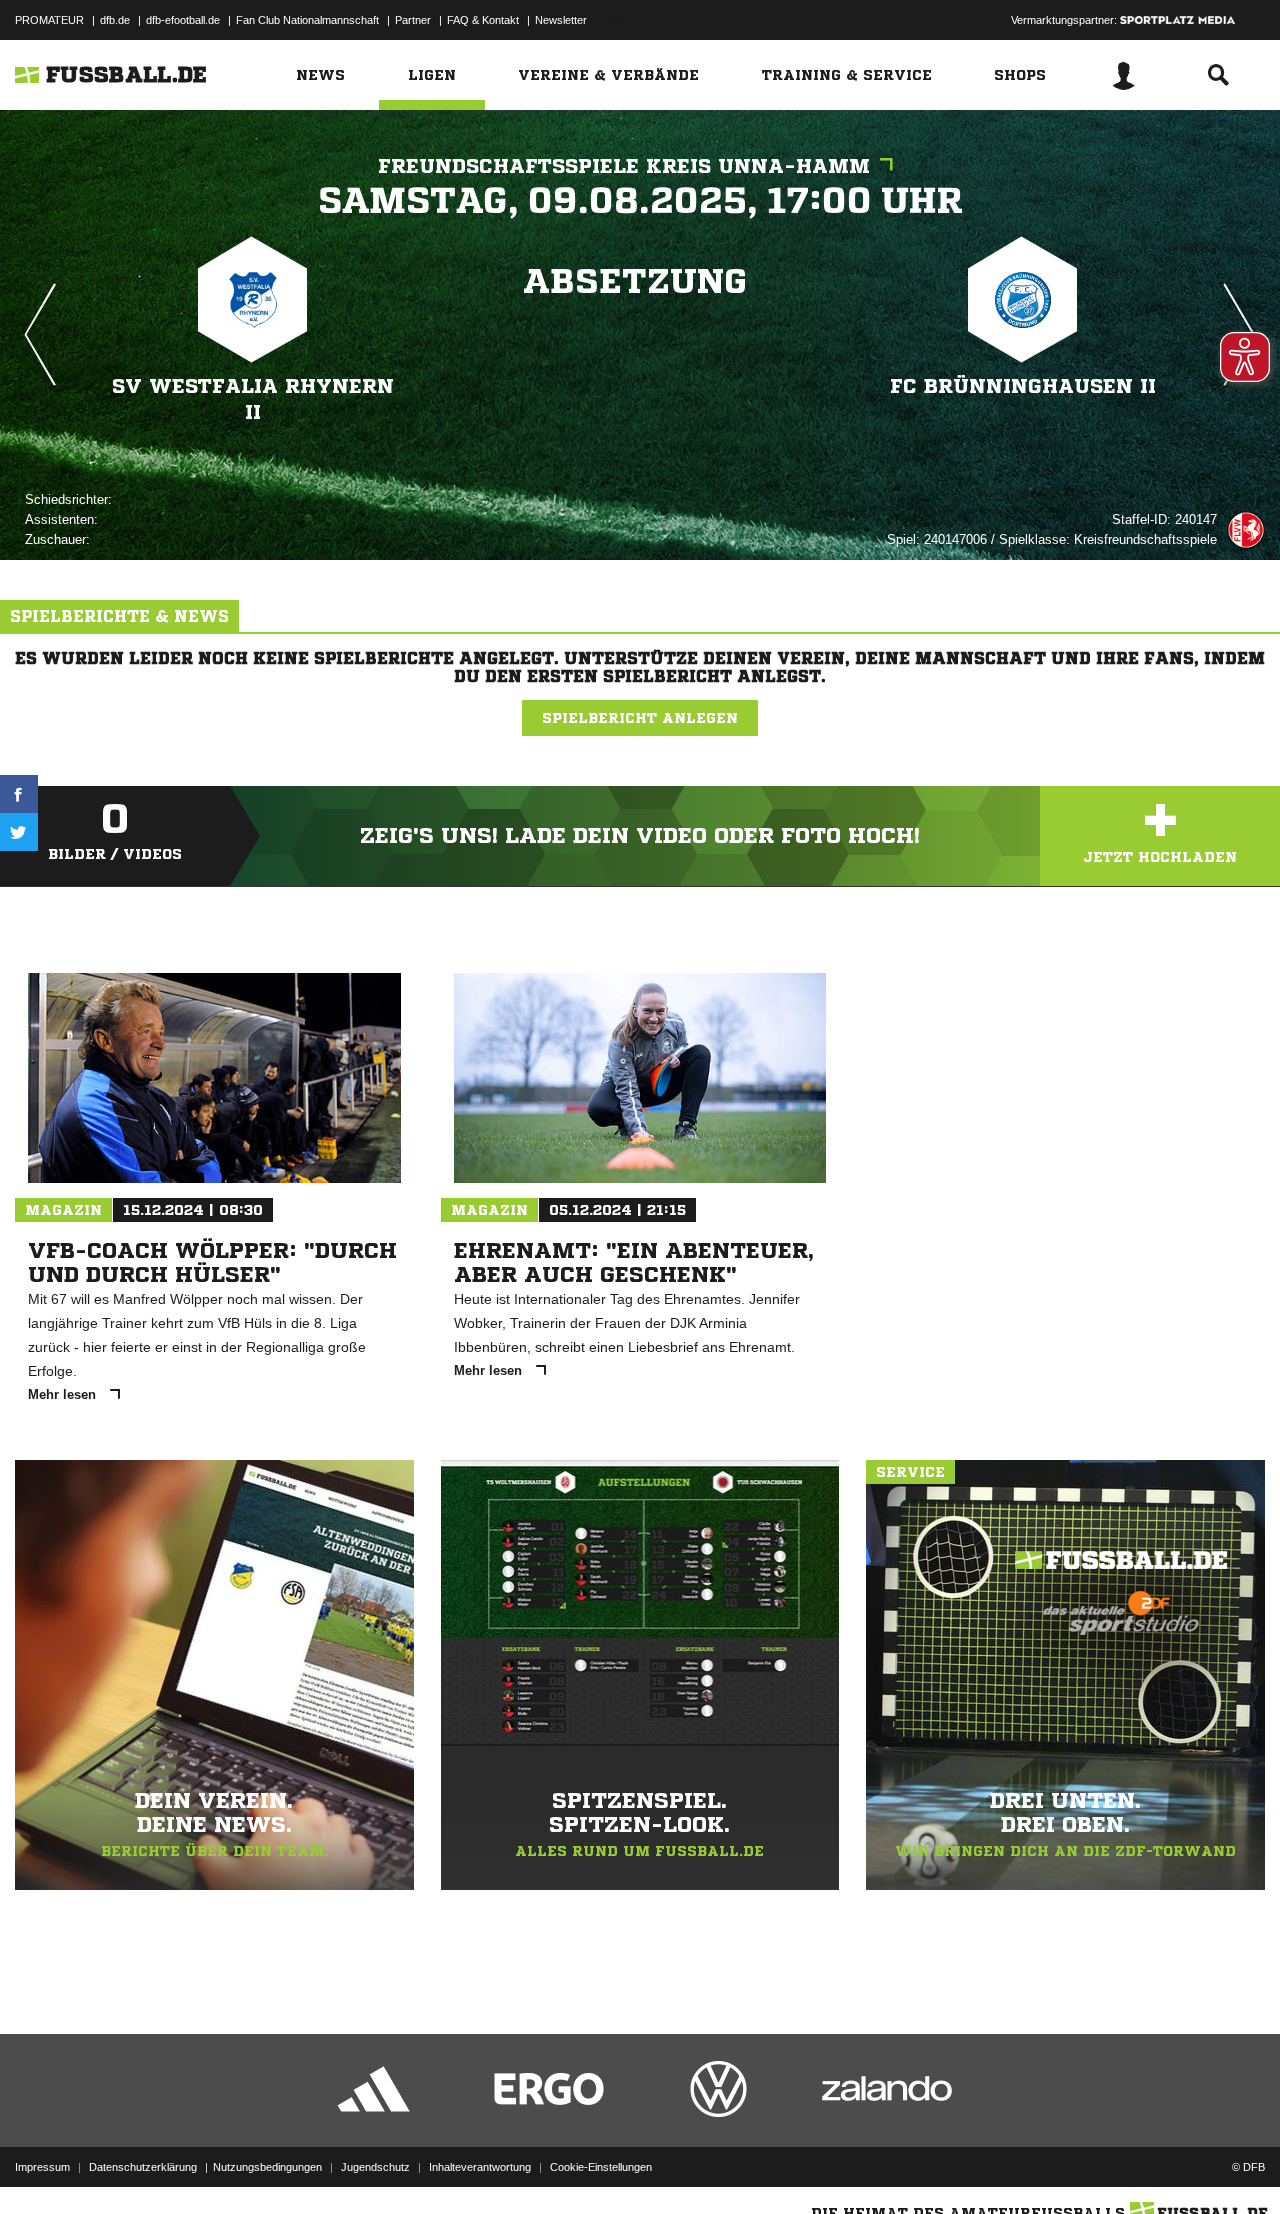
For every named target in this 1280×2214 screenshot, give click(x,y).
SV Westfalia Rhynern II (253, 399)
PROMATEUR (49, 20)
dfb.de (115, 20)
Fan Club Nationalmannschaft (307, 20)
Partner (413, 20)
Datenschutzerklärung (143, 2167)
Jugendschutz (375, 2167)
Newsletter (561, 20)
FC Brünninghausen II (1023, 386)
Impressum (42, 2167)
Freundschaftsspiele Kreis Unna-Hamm (624, 166)
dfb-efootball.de (183, 20)
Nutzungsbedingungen (267, 2167)
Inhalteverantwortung (480, 2167)
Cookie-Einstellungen (601, 2167)
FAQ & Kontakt (483, 20)
